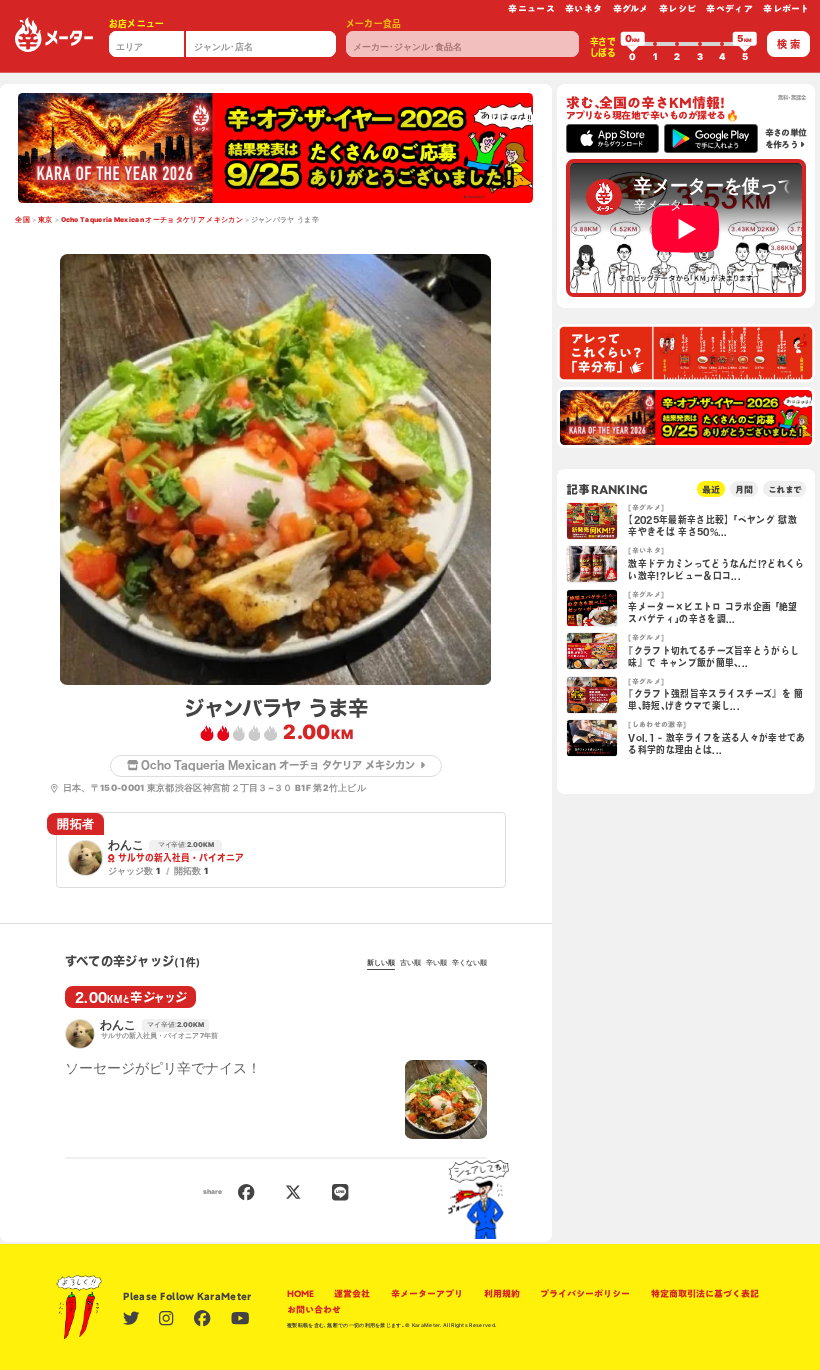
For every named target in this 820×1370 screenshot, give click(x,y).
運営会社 (352, 1293)
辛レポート (786, 8)
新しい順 (381, 963)
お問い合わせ (314, 1309)
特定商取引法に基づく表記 (705, 1293)
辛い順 (436, 963)
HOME (300, 1293)
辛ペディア (729, 8)
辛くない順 (469, 963)
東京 (45, 220)
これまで (784, 489)
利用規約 (502, 1293)
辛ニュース (531, 8)
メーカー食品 (374, 23)
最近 (711, 489)
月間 (744, 489)
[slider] (633, 44)
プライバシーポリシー (585, 1293)
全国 (22, 220)
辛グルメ (631, 8)
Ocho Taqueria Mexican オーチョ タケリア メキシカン (152, 220)
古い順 (410, 963)
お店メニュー (137, 23)
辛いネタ (583, 8)
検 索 (788, 44)
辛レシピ (677, 8)
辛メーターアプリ (427, 1293)
